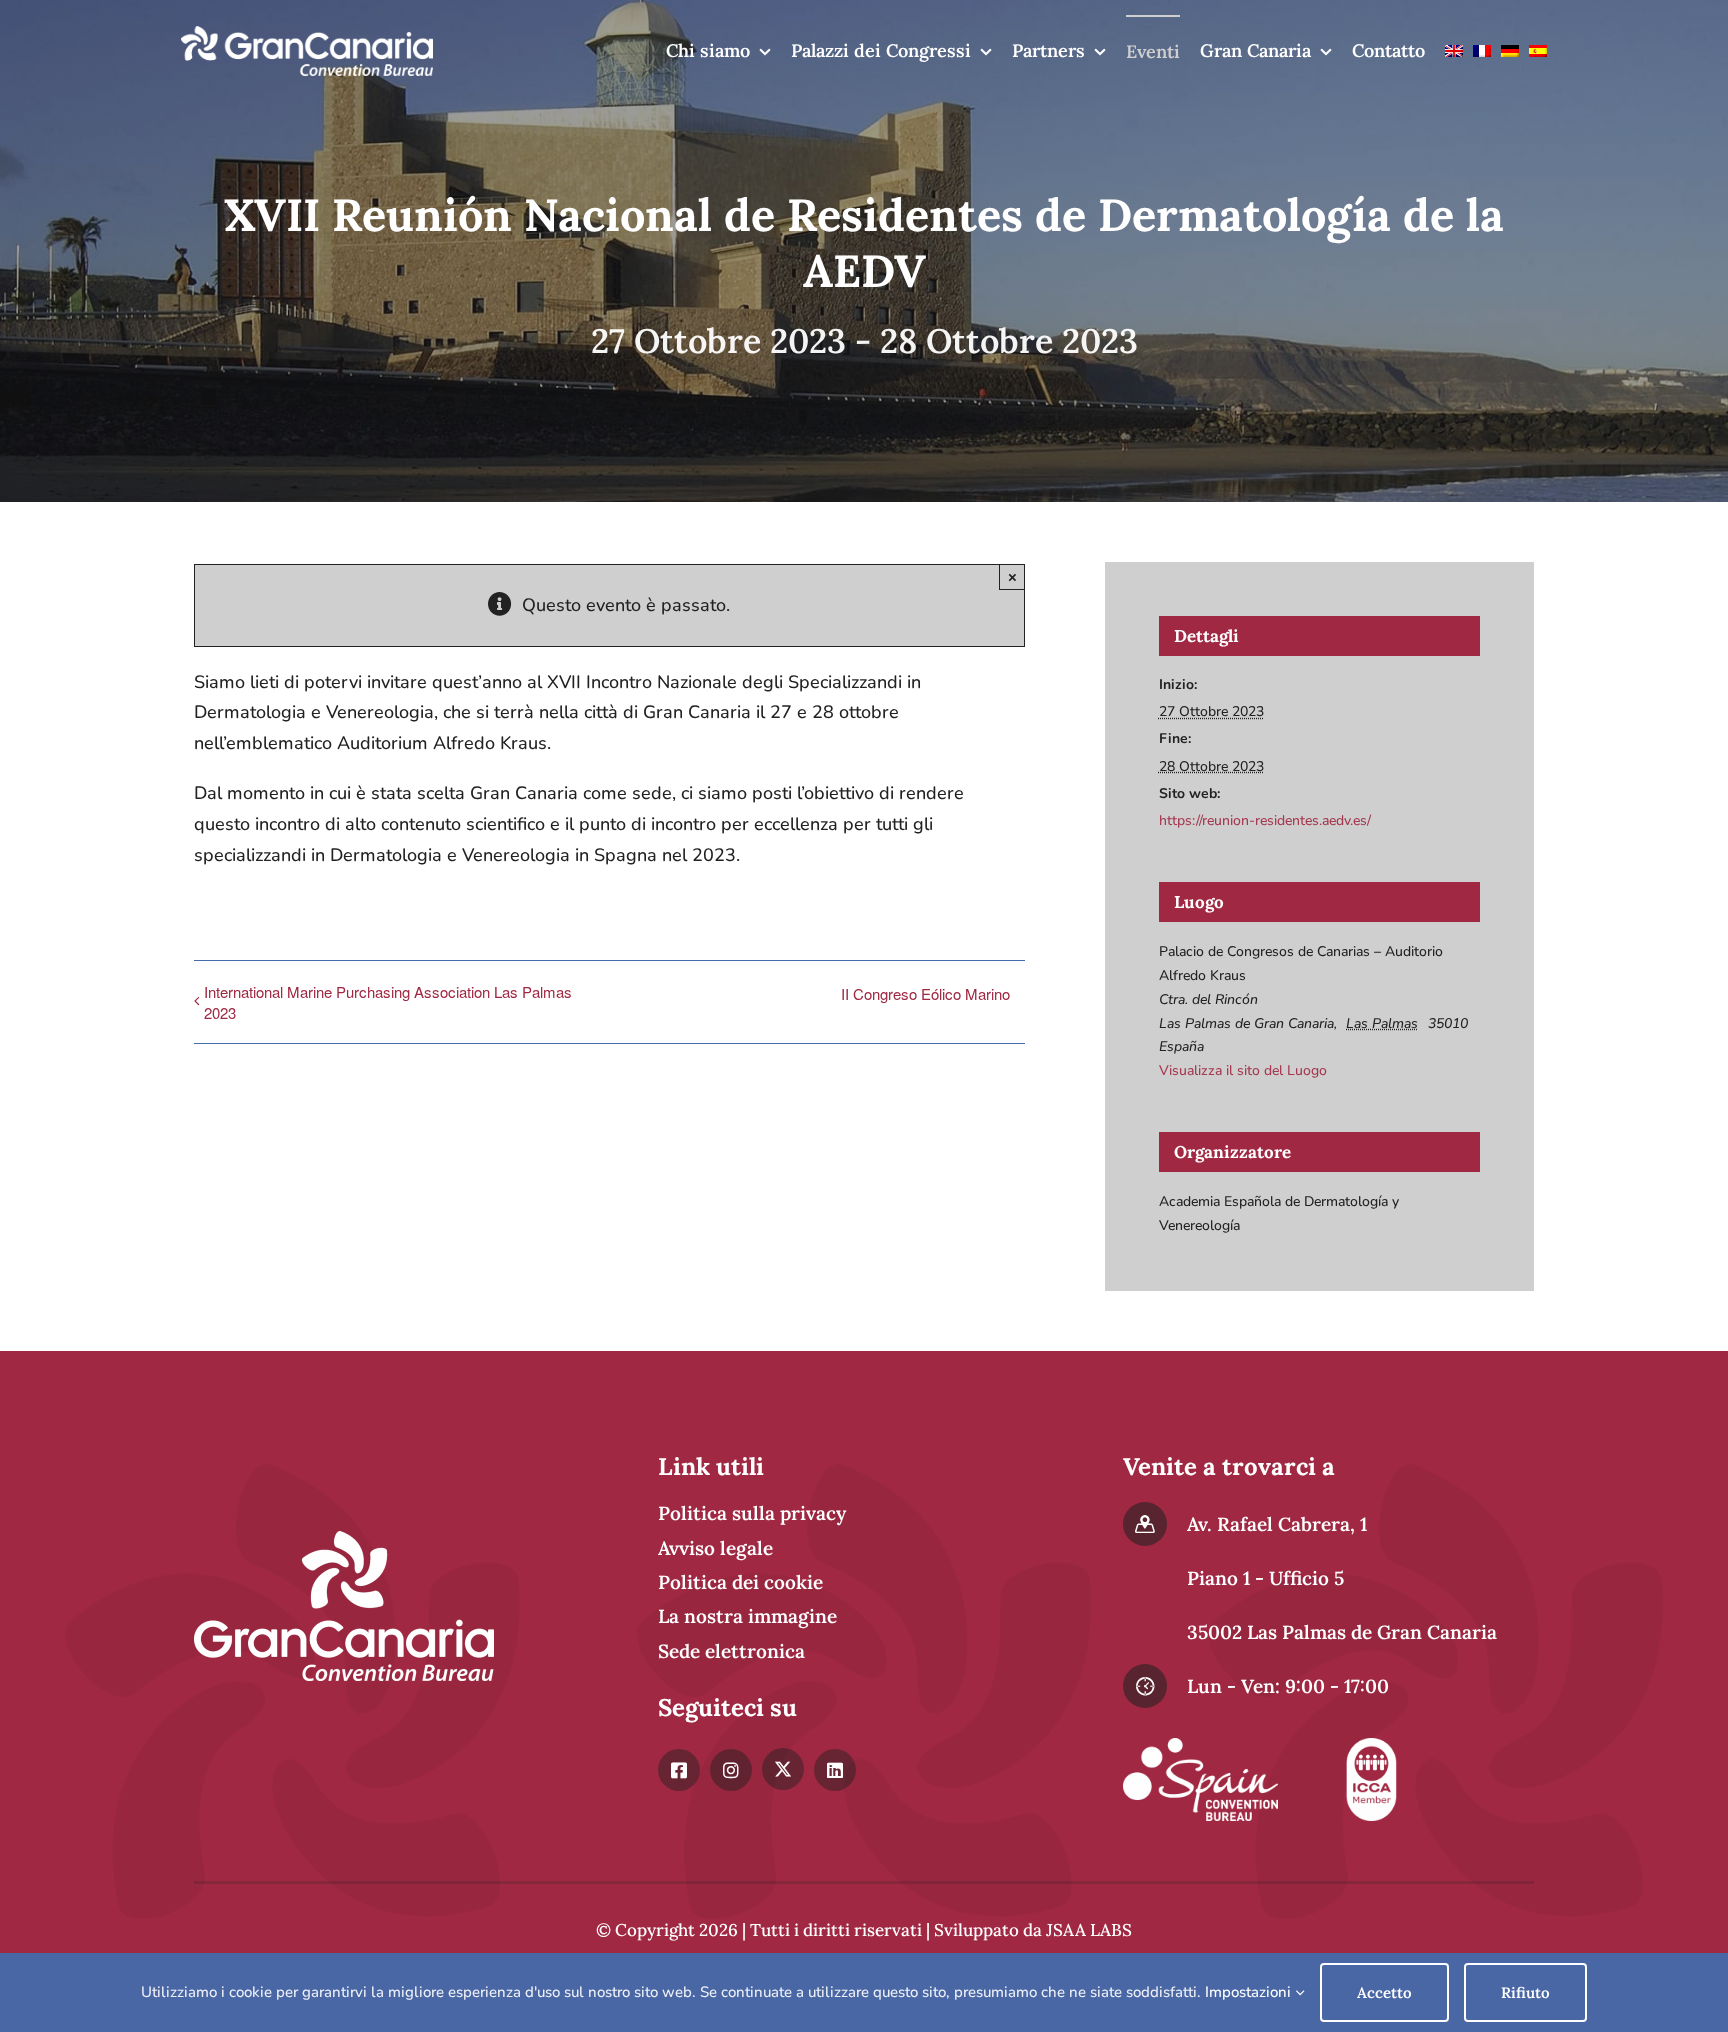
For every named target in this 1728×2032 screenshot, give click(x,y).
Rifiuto (1525, 1992)
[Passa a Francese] (1482, 51)
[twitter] (783, 1769)
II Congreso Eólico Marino (925, 993)
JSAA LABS (1089, 1930)
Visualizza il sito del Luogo (1243, 1070)
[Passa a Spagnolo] (1538, 51)
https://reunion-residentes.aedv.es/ (1265, 820)
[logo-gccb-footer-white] (344, 1540)
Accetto (1384, 1992)
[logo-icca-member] (1371, 1747)
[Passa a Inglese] (1454, 51)
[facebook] (679, 1770)
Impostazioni (1250, 1992)
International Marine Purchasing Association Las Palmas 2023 (388, 1002)
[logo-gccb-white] (307, 35)
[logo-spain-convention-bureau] (1200, 1747)
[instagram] (731, 1770)
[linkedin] (835, 1770)
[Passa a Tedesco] (1510, 51)
